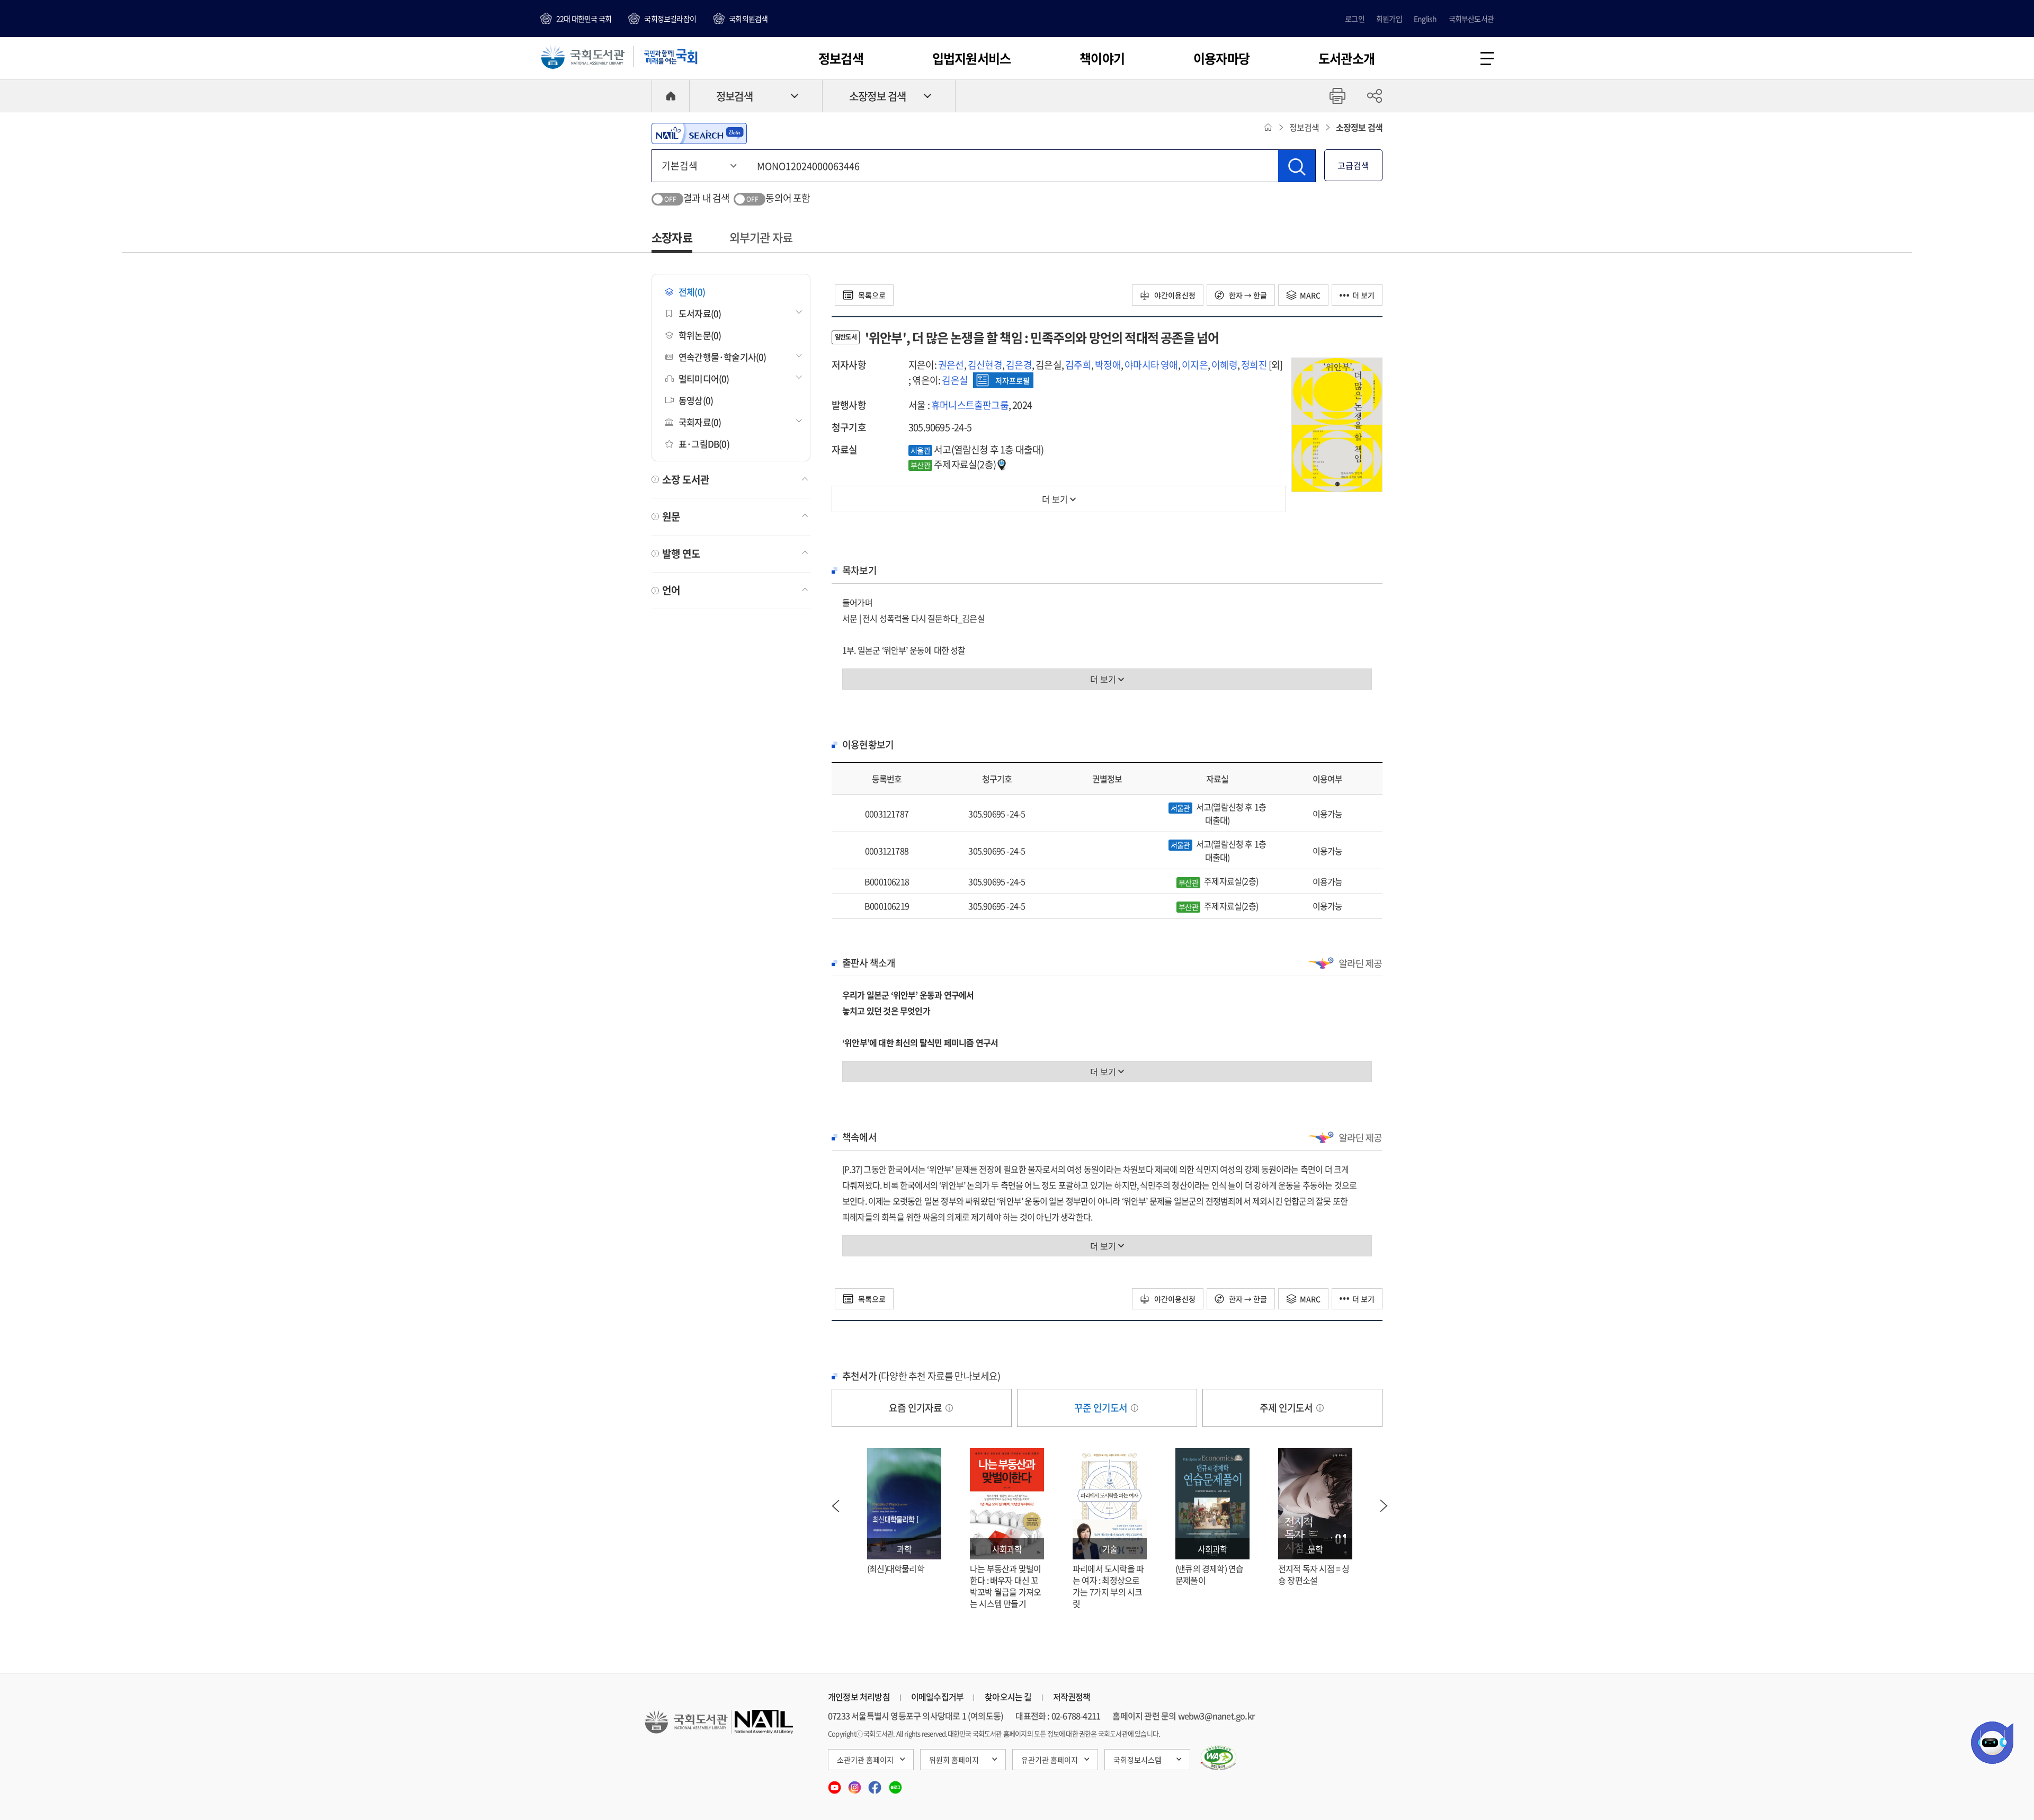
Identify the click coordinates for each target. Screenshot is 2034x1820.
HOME (671, 96)
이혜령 (1224, 365)
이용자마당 (1221, 58)
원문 (671, 516)
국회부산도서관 (1471, 19)
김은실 (955, 380)
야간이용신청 (1174, 295)
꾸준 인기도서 (1102, 1408)
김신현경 (985, 365)
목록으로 (871, 295)
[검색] (1297, 166)
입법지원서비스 (971, 58)
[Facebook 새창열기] (876, 1784)
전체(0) (692, 292)
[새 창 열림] (1219, 1758)
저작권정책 (1072, 1697)
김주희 (1078, 365)
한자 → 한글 (1247, 295)
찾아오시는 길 (1008, 1697)
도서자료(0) (700, 313)
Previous (835, 1506)
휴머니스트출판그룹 (970, 405)
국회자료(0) (700, 422)
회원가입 (1389, 19)
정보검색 (841, 58)
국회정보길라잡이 (670, 19)
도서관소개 (1346, 58)
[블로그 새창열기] (895, 1784)
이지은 (1195, 365)
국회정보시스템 (1138, 1760)
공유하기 (1375, 96)
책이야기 (1102, 58)
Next (1384, 1506)
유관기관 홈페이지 (1050, 1760)
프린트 (1337, 96)
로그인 (1355, 19)
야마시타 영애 (1151, 365)
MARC (1310, 295)
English (1425, 19)
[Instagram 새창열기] (855, 1784)
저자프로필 (1012, 380)
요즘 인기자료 (916, 1408)
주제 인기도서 (1287, 1408)
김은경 (1019, 365)
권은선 (951, 365)
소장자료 (672, 237)
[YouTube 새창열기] (835, 1784)
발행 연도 (681, 554)
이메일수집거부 (937, 1697)
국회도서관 (583, 57)
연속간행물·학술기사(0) (722, 357)
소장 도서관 (686, 479)
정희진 (1254, 365)
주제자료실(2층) (954, 464)
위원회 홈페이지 (954, 1760)
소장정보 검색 (877, 96)
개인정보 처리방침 (859, 1697)
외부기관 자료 (761, 237)
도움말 (949, 1408)
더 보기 (1363, 295)
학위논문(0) (700, 335)
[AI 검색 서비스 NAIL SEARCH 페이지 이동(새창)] (699, 133)
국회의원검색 (748, 19)
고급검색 (1353, 165)
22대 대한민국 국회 (584, 19)
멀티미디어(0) (704, 378)
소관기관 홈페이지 (865, 1760)
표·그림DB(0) (704, 444)
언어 (671, 590)
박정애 (1108, 365)
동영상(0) (696, 400)
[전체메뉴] (1487, 59)
